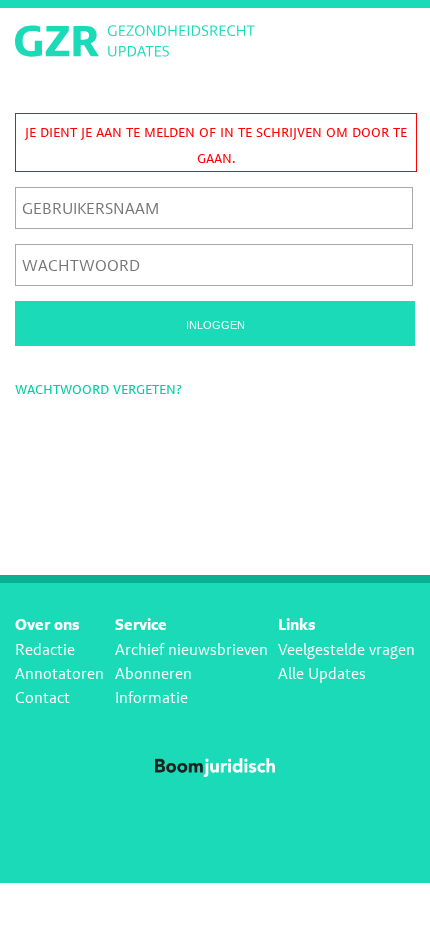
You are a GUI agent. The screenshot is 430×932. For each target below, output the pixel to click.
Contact (42, 697)
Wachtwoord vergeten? (98, 388)
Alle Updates (322, 673)
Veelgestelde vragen (346, 649)
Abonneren (153, 673)
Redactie (45, 649)
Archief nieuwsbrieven (191, 649)
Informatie (151, 697)
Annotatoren (59, 673)
